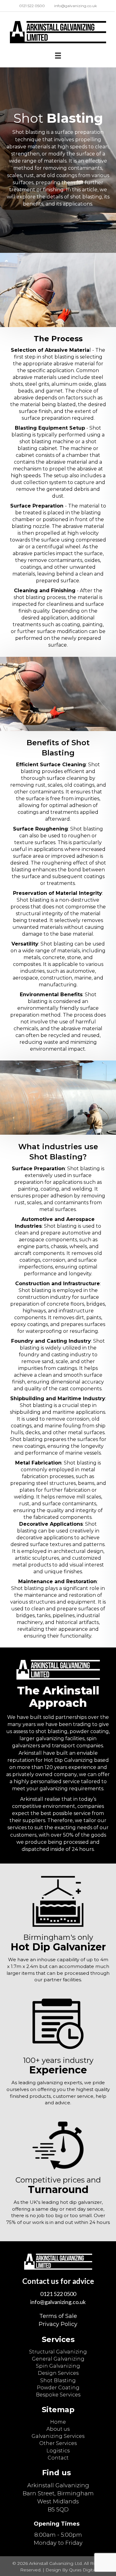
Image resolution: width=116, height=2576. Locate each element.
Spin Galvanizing (58, 2366)
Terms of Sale (58, 2316)
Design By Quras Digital (71, 2570)
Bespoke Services (58, 2395)
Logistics (58, 2451)
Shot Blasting (58, 2380)
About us (58, 2429)
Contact (58, 2458)
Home (58, 2422)
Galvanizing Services (58, 2436)
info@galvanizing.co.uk (58, 2302)
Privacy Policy (58, 2324)
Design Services (58, 2373)
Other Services (58, 2443)
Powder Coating (58, 2388)
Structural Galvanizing (58, 2352)
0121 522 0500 (58, 2294)
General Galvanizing (58, 2359)
